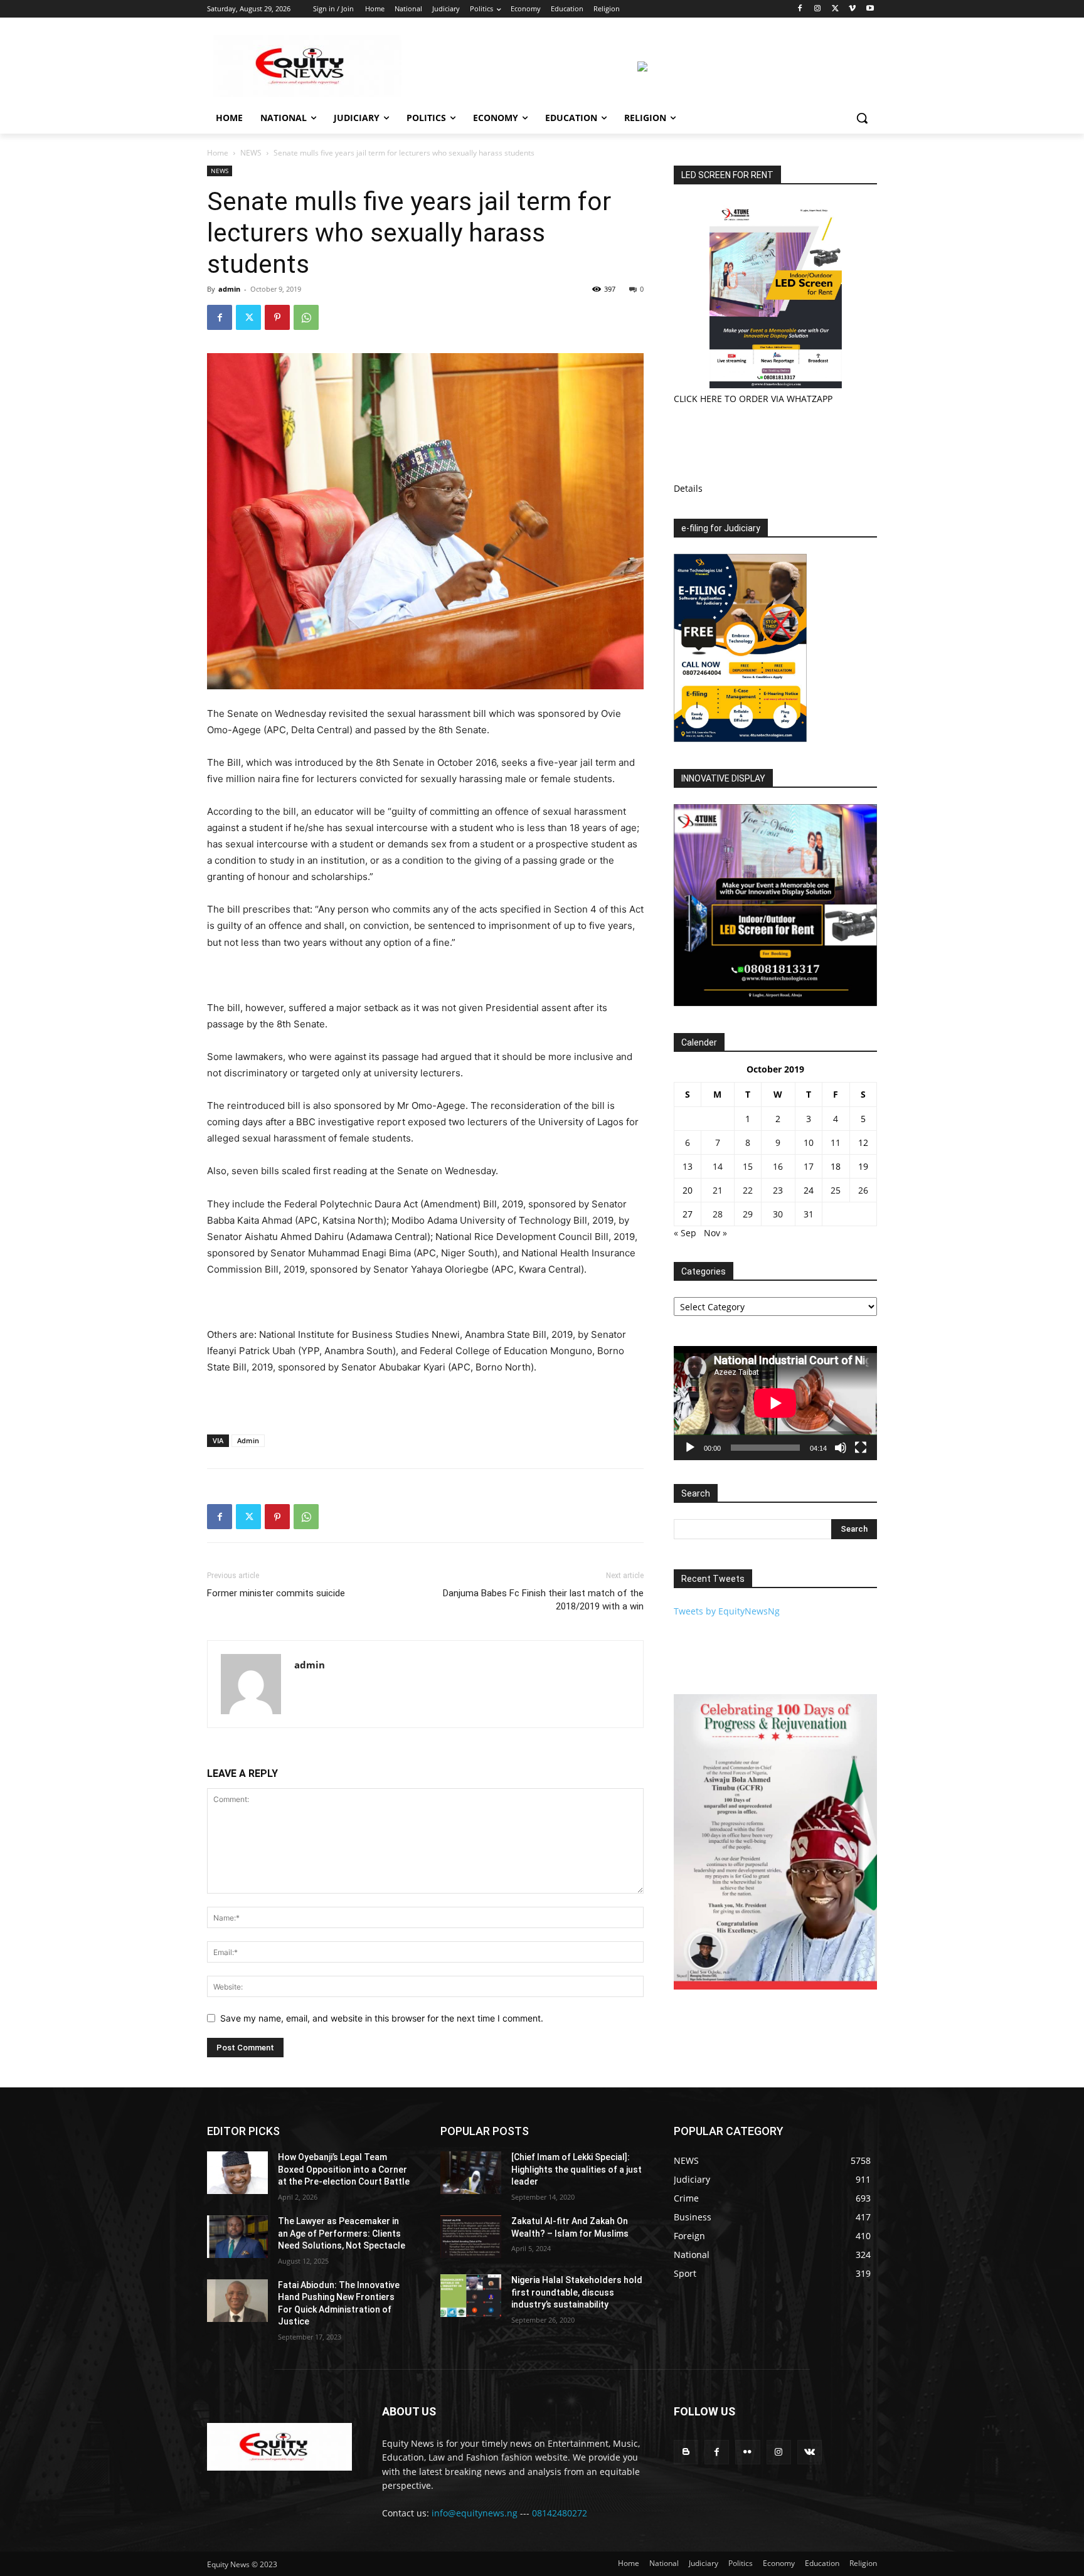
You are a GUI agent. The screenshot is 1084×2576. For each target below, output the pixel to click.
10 (809, 1142)
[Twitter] (835, 9)
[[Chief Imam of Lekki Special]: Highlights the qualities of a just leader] (471, 2173)
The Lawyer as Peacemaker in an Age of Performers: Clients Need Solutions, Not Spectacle (342, 2233)
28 (718, 1214)
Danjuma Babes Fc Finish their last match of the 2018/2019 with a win (543, 1600)
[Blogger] (686, 2452)
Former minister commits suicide (276, 1593)
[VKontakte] (810, 2452)
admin (229, 289)
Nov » (715, 1233)
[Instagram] (818, 9)
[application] (775, 1403)
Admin (248, 1440)
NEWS (251, 153)
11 (836, 1142)
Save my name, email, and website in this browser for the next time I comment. (382, 2018)
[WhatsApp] (306, 317)
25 (836, 1190)
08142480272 (560, 2513)
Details (688, 488)
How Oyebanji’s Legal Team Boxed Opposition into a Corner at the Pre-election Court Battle (344, 2169)
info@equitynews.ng (475, 2513)
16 (778, 1166)
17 (809, 1166)
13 (688, 1166)
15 (748, 1166)
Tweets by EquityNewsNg (727, 1611)
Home (218, 153)
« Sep (685, 1233)
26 (863, 1190)
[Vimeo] (852, 9)
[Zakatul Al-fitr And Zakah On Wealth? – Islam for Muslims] (471, 2237)
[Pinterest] (277, 317)
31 (809, 1214)
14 (718, 1166)
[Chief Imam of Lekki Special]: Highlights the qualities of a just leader (577, 2169)
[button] (862, 118)
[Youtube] (870, 9)
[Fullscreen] (861, 1448)
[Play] (690, 1448)
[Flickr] (747, 2452)
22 (748, 1190)
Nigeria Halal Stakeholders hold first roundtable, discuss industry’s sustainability (577, 2292)
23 (778, 1190)
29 (748, 1214)
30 (778, 1214)
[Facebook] (800, 9)
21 (718, 1190)
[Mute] (841, 1448)
